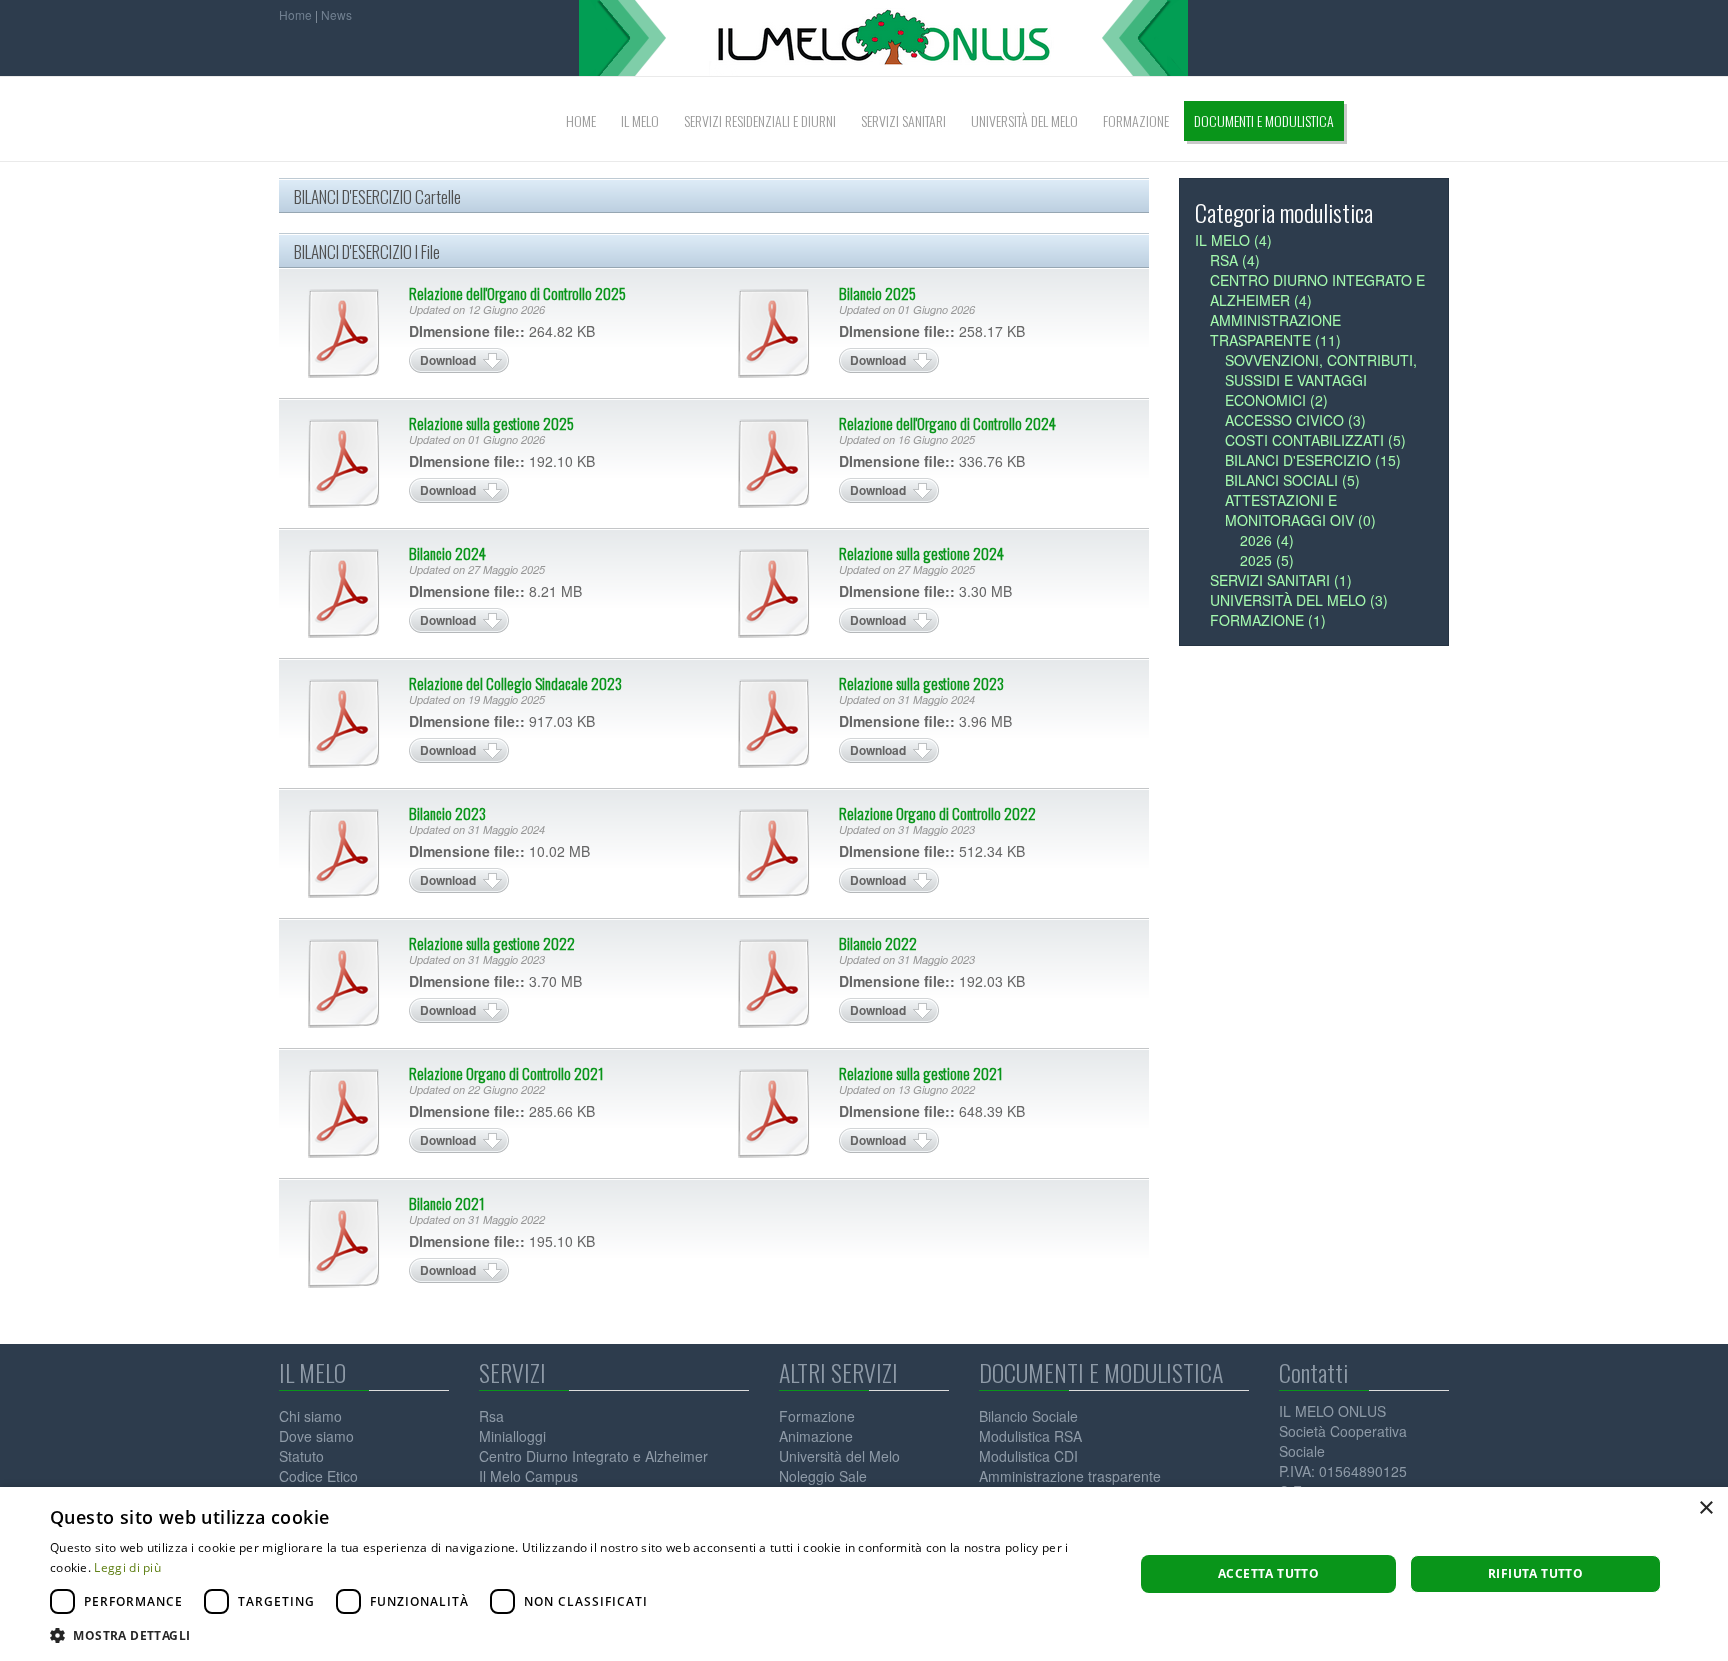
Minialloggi (512, 1436)
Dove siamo (316, 1436)
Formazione (817, 1416)
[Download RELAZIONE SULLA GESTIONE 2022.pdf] (344, 983)
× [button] (1705, 1508)
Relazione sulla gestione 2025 (491, 423)
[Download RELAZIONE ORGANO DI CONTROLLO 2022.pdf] (774, 853)
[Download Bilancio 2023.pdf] (344, 853)
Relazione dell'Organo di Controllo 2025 (517, 293)
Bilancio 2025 (877, 293)
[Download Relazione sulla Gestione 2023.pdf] (774, 723)
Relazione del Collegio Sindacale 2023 (515, 683)
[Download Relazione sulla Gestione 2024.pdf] (774, 593)
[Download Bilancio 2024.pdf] (344, 593)
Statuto (301, 1456)
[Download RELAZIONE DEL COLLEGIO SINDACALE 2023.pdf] (344, 723)
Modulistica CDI (1028, 1456)
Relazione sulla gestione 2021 (921, 1073)
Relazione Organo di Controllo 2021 (506, 1073)
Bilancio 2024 (447, 553)
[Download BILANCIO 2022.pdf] (774, 983)
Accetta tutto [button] (1268, 1573)
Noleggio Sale (823, 1476)
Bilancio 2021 (447, 1203)
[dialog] (864, 1574)
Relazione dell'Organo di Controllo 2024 (947, 423)
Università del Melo (839, 1456)
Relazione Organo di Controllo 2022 (937, 813)
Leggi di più (127, 1567)
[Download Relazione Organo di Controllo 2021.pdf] (344, 1113)
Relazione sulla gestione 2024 (921, 553)
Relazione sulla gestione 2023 (921, 683)
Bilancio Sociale (1028, 1416)
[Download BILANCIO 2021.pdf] (344, 1243)
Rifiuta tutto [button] (1535, 1573)
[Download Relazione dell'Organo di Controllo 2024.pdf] (774, 463)
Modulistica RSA (1030, 1436)
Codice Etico (318, 1476)
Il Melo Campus (528, 1476)
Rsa (491, 1416)
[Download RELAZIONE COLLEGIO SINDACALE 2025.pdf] (344, 333)
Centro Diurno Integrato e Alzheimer (593, 1456)
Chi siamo (310, 1416)
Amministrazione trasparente (1070, 1476)
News (336, 14)
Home (295, 14)
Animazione (816, 1436)
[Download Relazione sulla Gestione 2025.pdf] (344, 463)
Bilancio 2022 (878, 943)
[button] (576, 1635)
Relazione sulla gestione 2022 (492, 943)
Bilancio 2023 (447, 813)
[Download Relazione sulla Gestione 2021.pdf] (774, 1113)
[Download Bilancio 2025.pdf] (774, 333)
